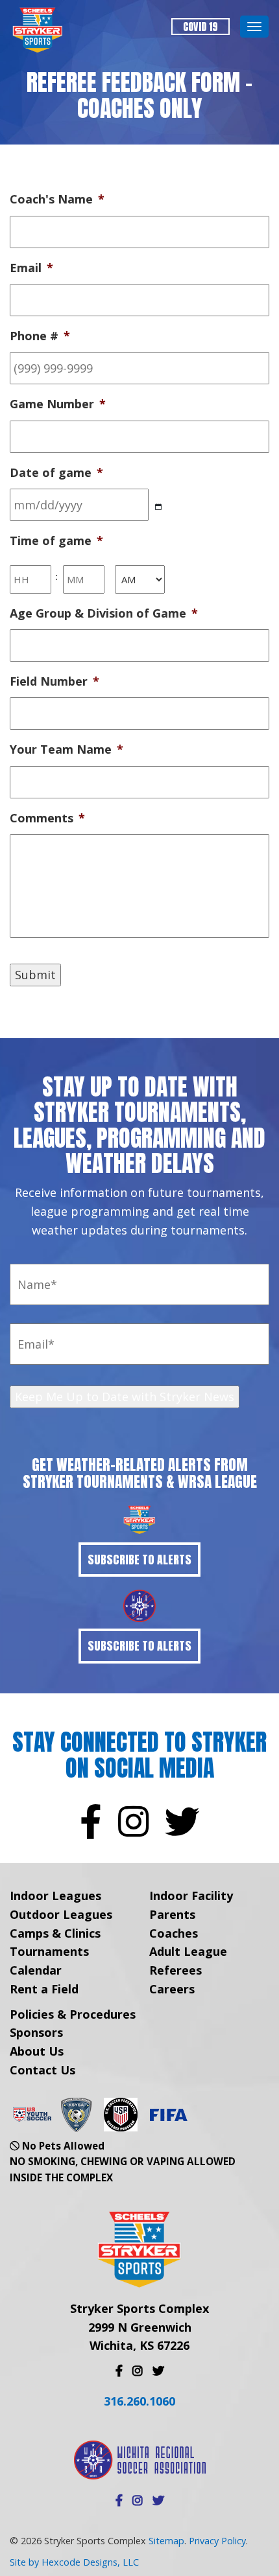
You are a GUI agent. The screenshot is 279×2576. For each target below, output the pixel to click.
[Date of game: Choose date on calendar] (159, 507)
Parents (172, 1914)
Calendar (36, 1970)
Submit (35, 975)
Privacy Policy (217, 2541)
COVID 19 (200, 27)
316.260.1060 (139, 2401)
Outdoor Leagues (61, 1914)
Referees (176, 1970)
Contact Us (42, 2070)
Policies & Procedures (73, 2014)
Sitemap (166, 2541)
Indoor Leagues (55, 1896)
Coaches (174, 1933)
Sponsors (36, 2032)
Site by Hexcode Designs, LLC (74, 2562)
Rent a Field (44, 1989)
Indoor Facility (191, 1896)
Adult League (188, 1951)
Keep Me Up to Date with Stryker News (125, 1397)
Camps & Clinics (55, 1933)
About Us (37, 2051)
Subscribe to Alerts (139, 1560)
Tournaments (49, 1951)
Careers (172, 1989)
